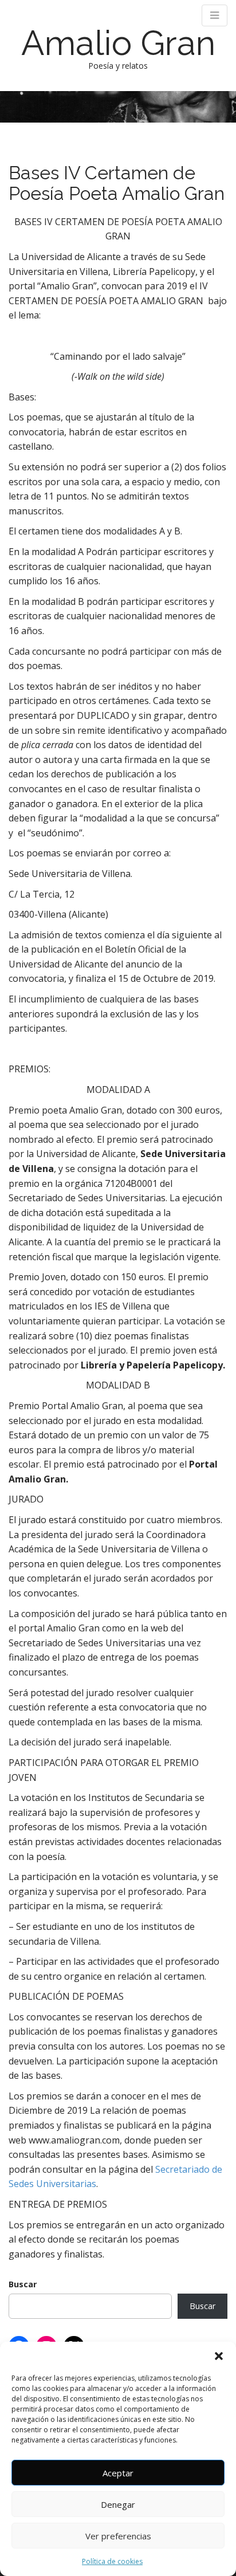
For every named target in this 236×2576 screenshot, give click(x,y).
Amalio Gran (118, 43)
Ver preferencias (118, 2536)
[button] (219, 2356)
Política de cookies (112, 2561)
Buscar (23, 2284)
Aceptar (118, 2473)
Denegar (118, 2504)
